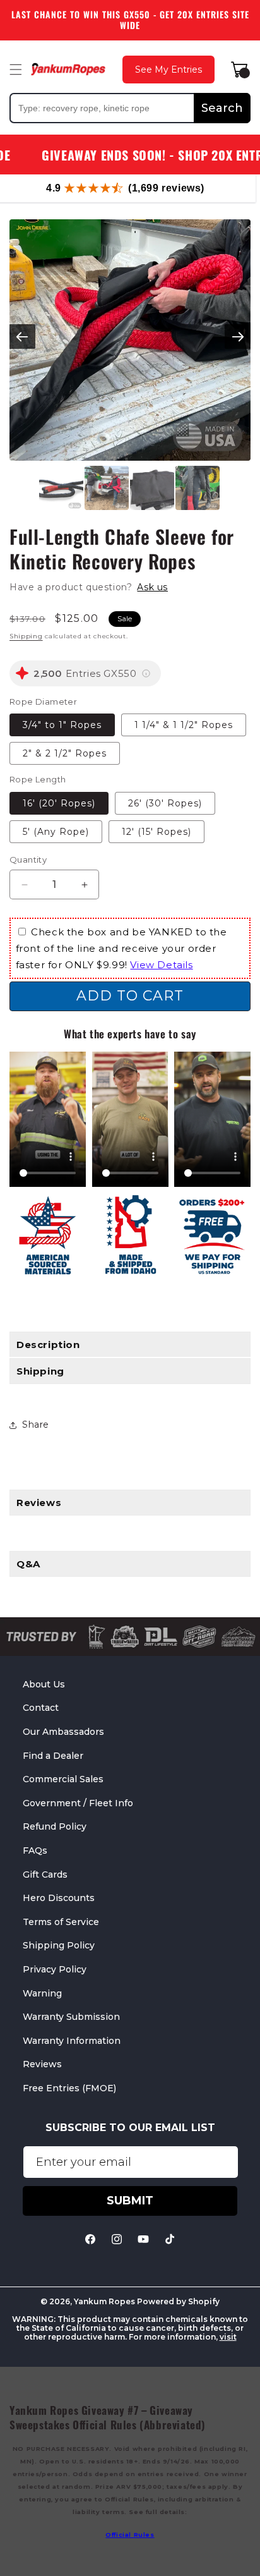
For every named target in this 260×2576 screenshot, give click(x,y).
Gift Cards (45, 1874)
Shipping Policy (59, 1945)
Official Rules (130, 2535)
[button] (16, 70)
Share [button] (36, 1425)
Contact (41, 1708)
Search (222, 108)
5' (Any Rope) (56, 832)
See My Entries (168, 70)
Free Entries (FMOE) (69, 2088)
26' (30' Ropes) (165, 803)
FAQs (35, 1850)
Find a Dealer (53, 1756)
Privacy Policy (55, 1969)
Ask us (152, 587)
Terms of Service (61, 1922)
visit (228, 2337)
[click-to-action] (68, 69)
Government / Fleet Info (78, 1803)
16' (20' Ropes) (59, 803)
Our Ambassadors (63, 1732)
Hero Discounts (59, 1898)
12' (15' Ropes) (157, 832)
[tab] (130, 1503)
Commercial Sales (63, 1779)
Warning (42, 1993)
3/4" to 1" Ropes (62, 725)
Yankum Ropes (104, 2301)
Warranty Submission (71, 2017)
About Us (44, 1684)
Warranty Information (72, 2041)
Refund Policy (55, 1826)
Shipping (26, 636)
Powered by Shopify (178, 2301)
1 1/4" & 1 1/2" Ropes (184, 725)
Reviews (42, 2064)
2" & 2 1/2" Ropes (65, 753)
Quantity (28, 860)
